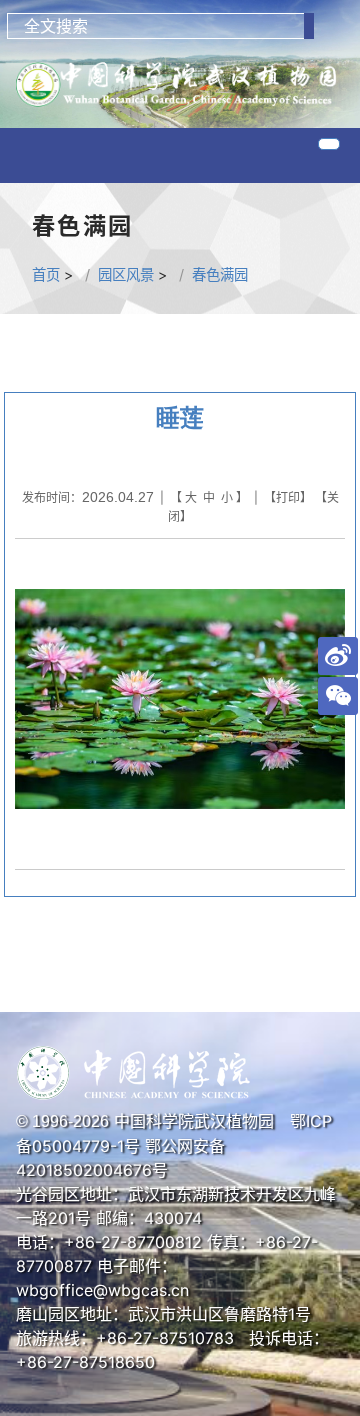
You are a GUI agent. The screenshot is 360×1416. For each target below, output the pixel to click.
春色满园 (220, 274)
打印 (288, 497)
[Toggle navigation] (329, 144)
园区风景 (126, 274)
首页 (46, 274)
